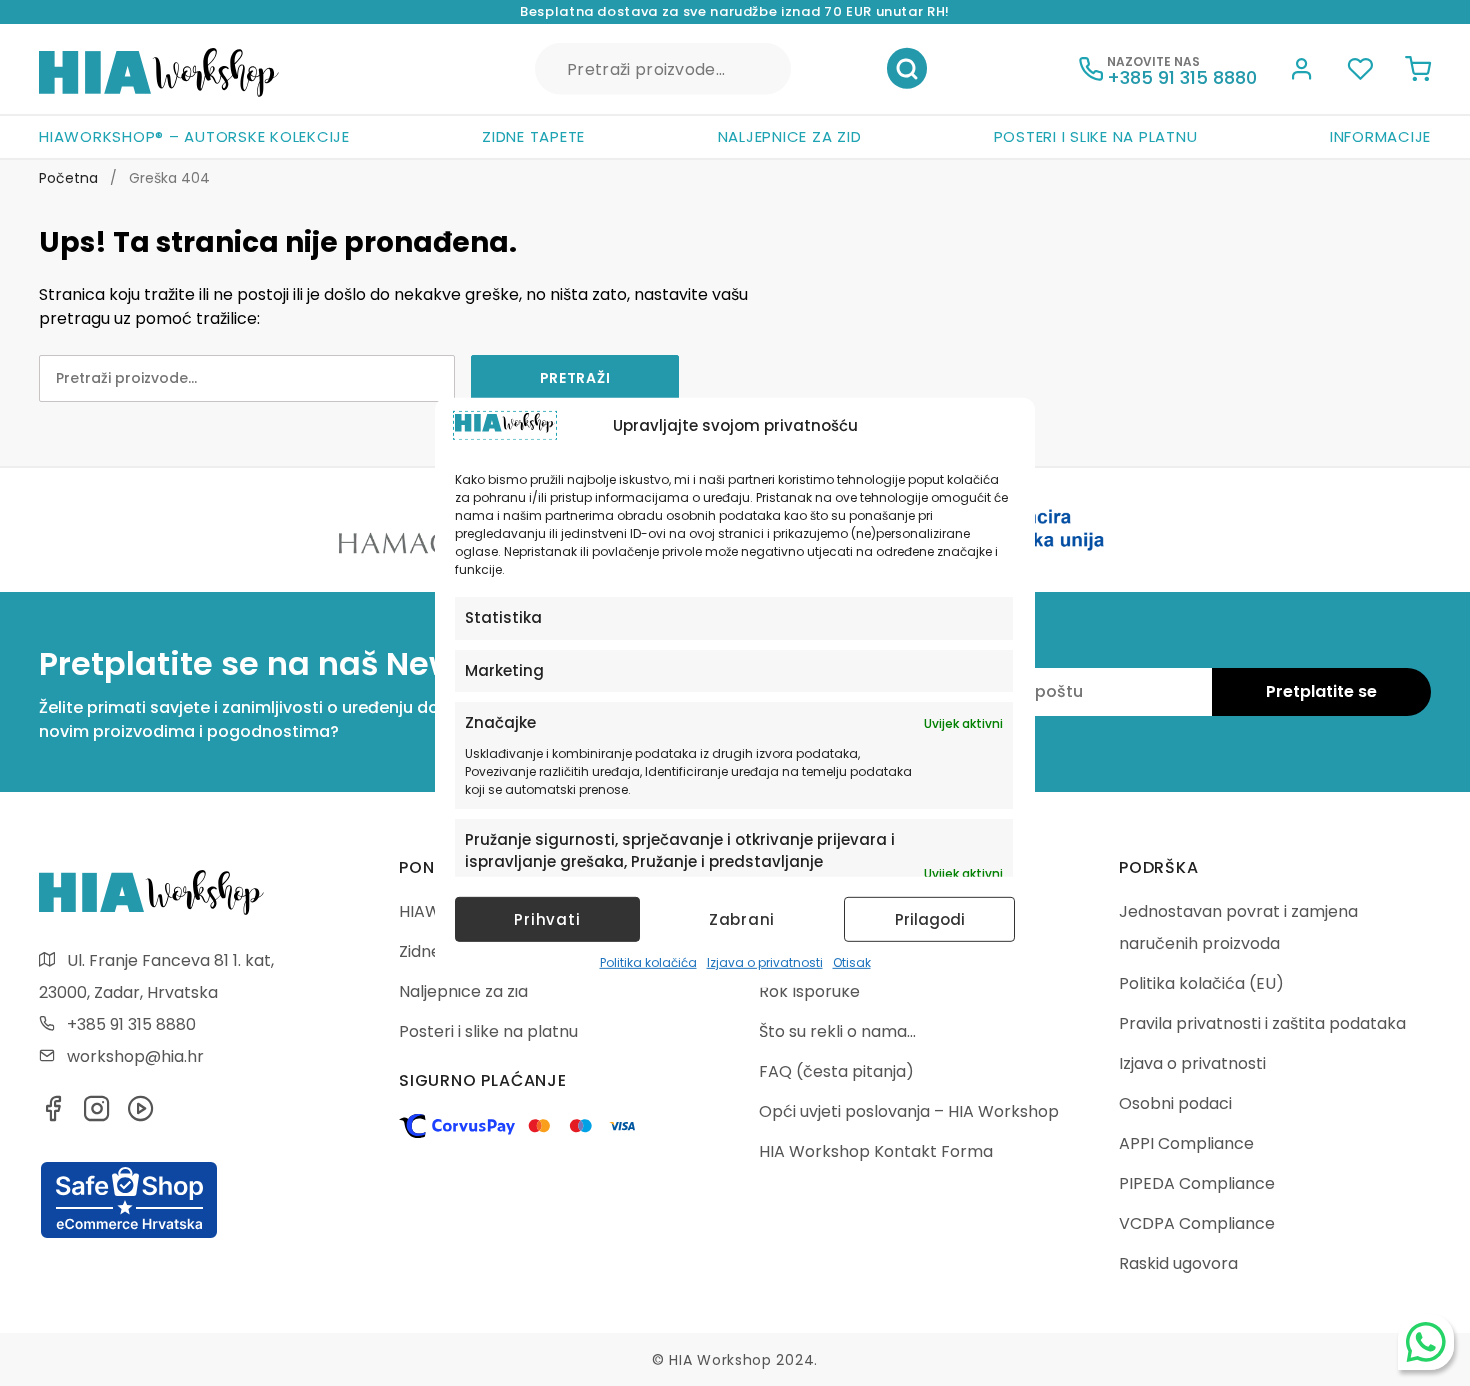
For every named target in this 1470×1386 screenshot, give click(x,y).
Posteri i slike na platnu (1096, 136)
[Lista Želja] (1360, 72)
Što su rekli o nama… (837, 1031)
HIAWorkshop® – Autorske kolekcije (194, 136)
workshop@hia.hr (135, 1056)
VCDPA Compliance (1197, 1223)
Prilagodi (930, 919)
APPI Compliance (1186, 1143)
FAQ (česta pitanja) (836, 1071)
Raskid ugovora (1178, 1263)
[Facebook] (53, 1114)
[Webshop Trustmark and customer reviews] (129, 1235)
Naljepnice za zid (790, 136)
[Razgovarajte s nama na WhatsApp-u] (1426, 1342)
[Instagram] (97, 1114)
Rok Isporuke (809, 991)
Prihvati (547, 919)
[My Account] (1302, 72)
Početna (68, 178)
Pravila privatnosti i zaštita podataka (1262, 1023)
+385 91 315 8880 (131, 1024)
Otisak (852, 962)
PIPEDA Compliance (1197, 1183)
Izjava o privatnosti (765, 962)
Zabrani (742, 919)
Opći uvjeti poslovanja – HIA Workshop (909, 1111)
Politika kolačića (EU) (1201, 983)
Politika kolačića (648, 962)
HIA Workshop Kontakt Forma (876, 1151)
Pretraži (907, 69)
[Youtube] (141, 1114)
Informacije (1380, 136)
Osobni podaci (1175, 1103)
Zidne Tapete (533, 136)
